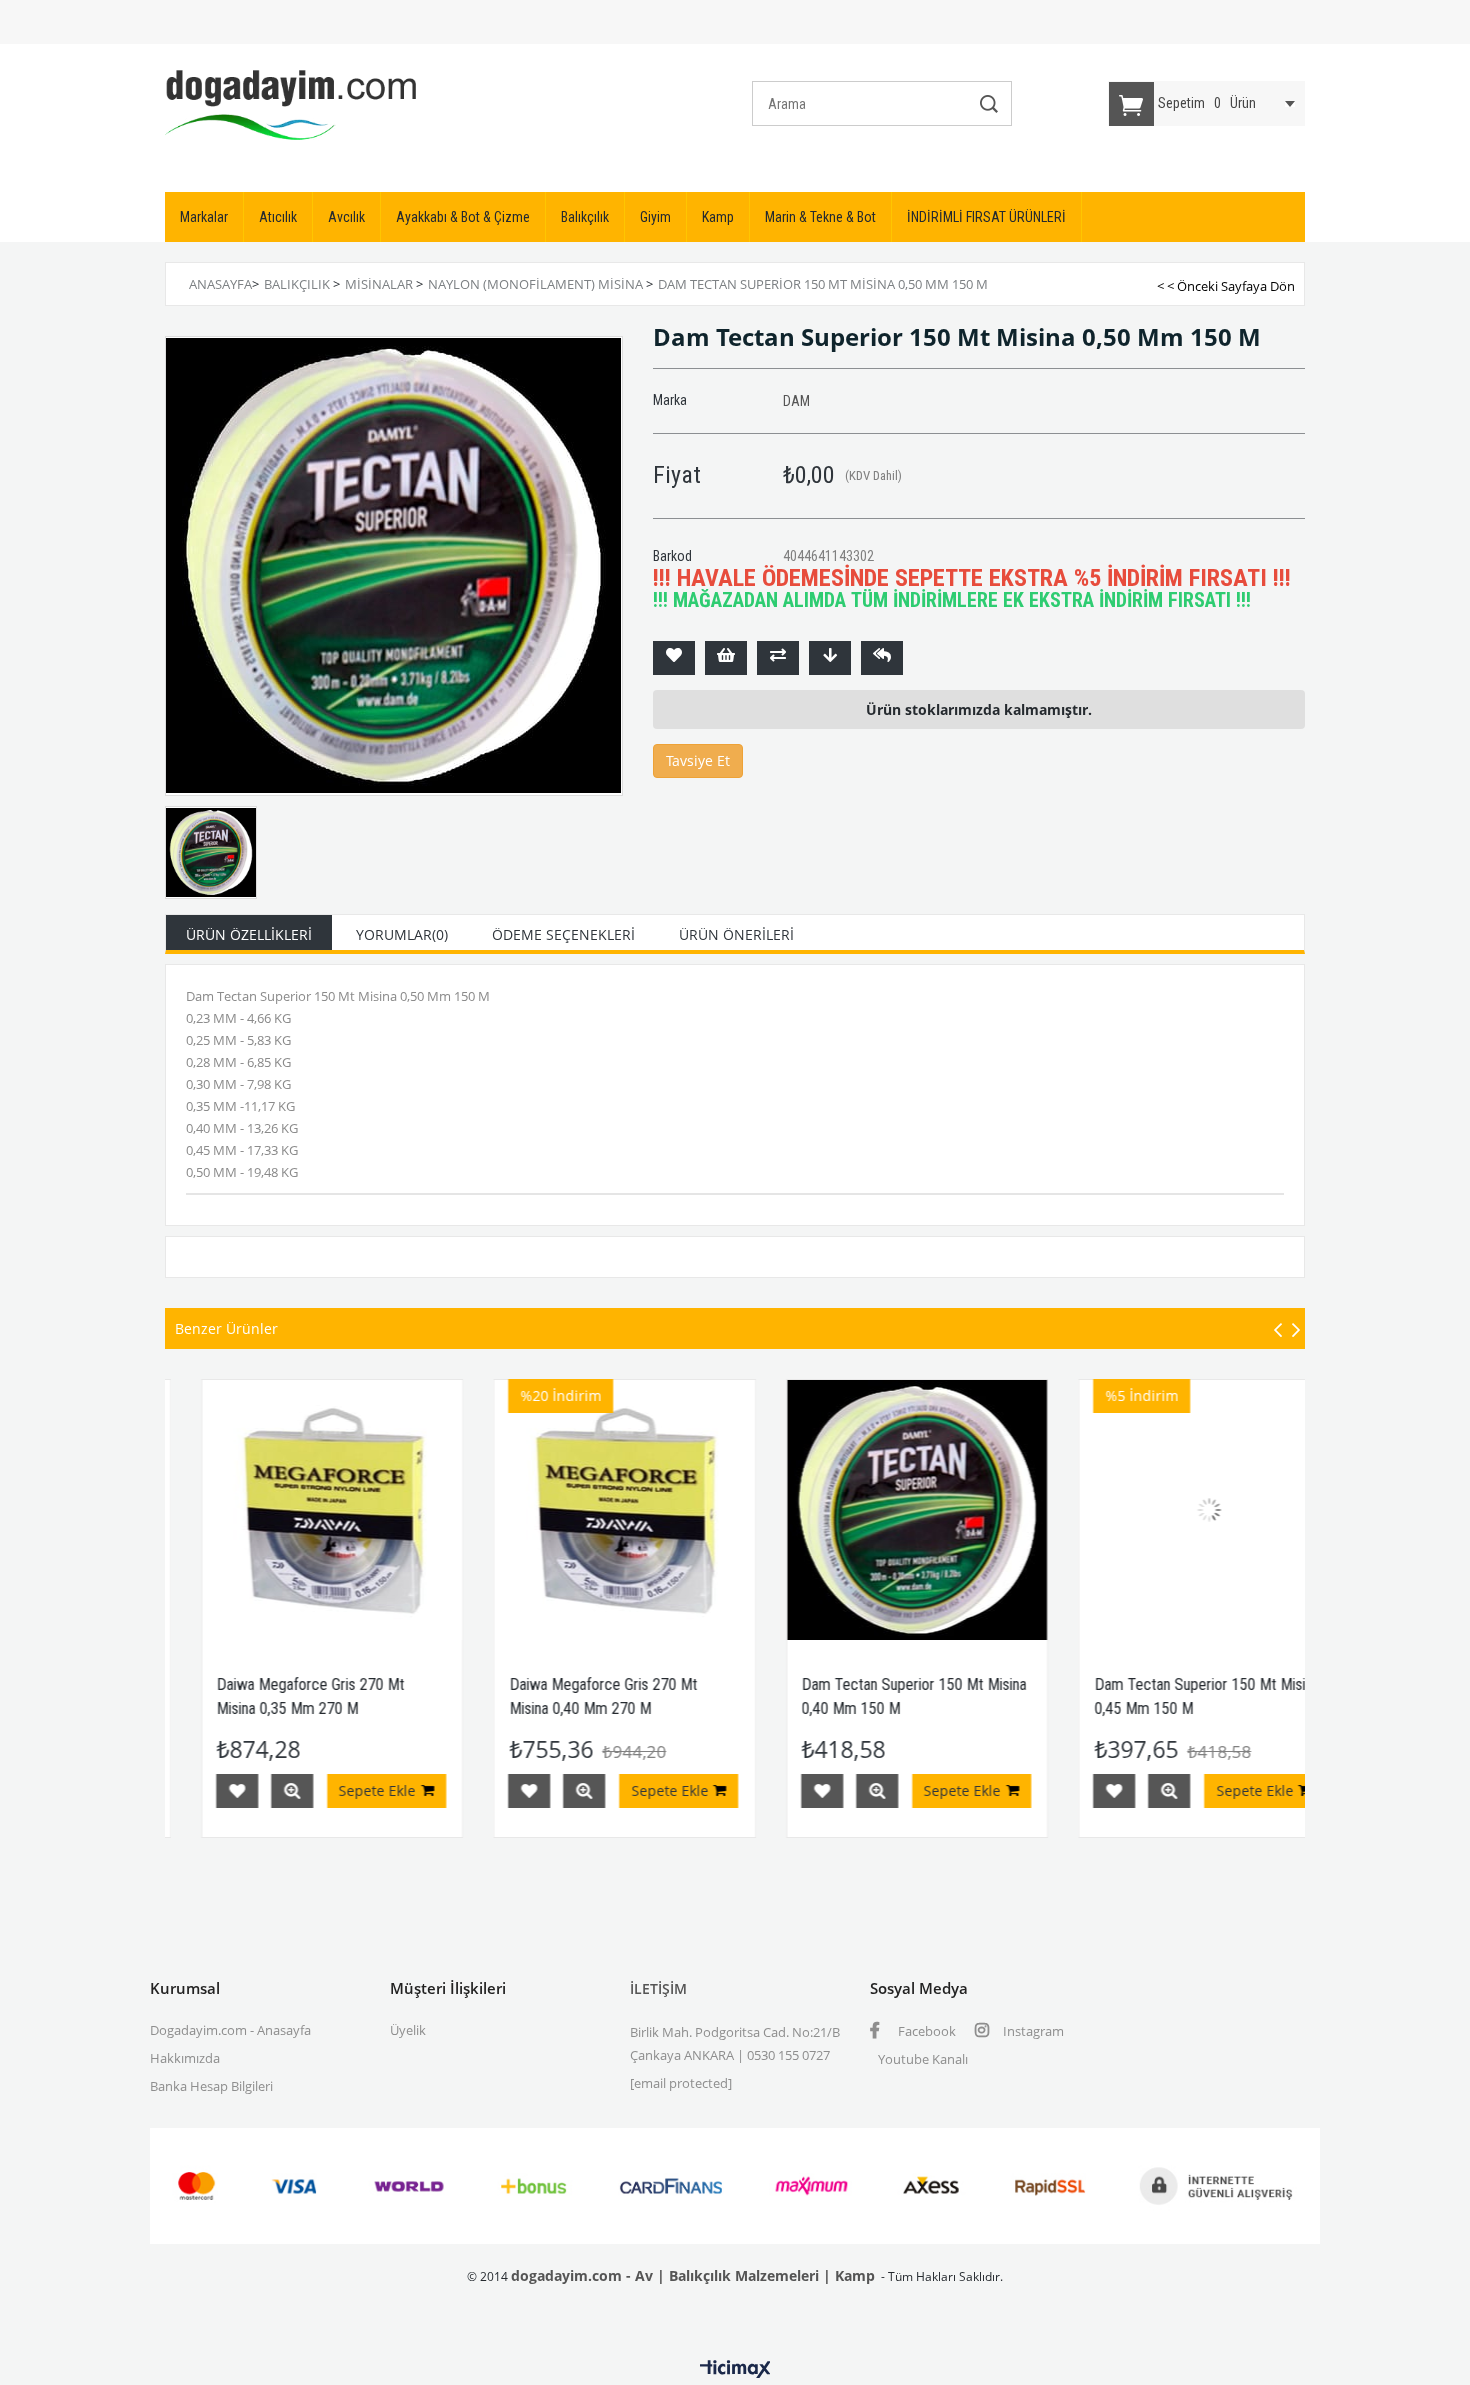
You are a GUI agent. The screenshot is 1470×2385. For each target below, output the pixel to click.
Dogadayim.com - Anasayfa (230, 2030)
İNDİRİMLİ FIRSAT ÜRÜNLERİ (986, 217)
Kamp (718, 217)
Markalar (204, 217)
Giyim (655, 217)
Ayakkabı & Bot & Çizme (463, 217)
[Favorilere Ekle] (674, 658)
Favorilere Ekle (440, 1791)
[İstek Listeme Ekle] (726, 658)
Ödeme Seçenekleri (563, 934)
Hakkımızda (185, 2058)
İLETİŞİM (658, 1988)
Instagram (1032, 2031)
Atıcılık (278, 217)
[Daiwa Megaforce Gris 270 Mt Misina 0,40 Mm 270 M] (535, 1510)
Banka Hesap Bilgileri (211, 2086)
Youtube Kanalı (923, 2059)
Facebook (925, 2031)
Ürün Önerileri (736, 934)
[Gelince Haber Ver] (882, 658)
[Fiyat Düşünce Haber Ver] (830, 658)
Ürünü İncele (202, 1791)
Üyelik (408, 2030)
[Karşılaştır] (778, 658)
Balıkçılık (585, 217)
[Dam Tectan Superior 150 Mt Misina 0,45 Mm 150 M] (1120, 1510)
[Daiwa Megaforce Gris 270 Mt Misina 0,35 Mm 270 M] (242, 1510)
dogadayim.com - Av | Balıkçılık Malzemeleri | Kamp (693, 2275)
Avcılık (346, 217)
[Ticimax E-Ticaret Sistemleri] (735, 2370)
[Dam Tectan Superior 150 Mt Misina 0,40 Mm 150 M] (827, 1510)
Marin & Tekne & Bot (820, 217)
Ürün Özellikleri (249, 934)
